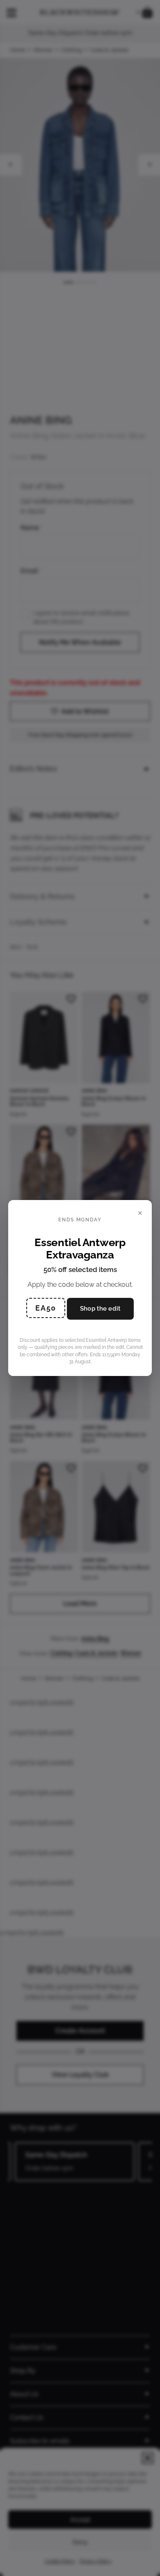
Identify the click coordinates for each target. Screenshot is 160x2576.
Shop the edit (100, 1309)
